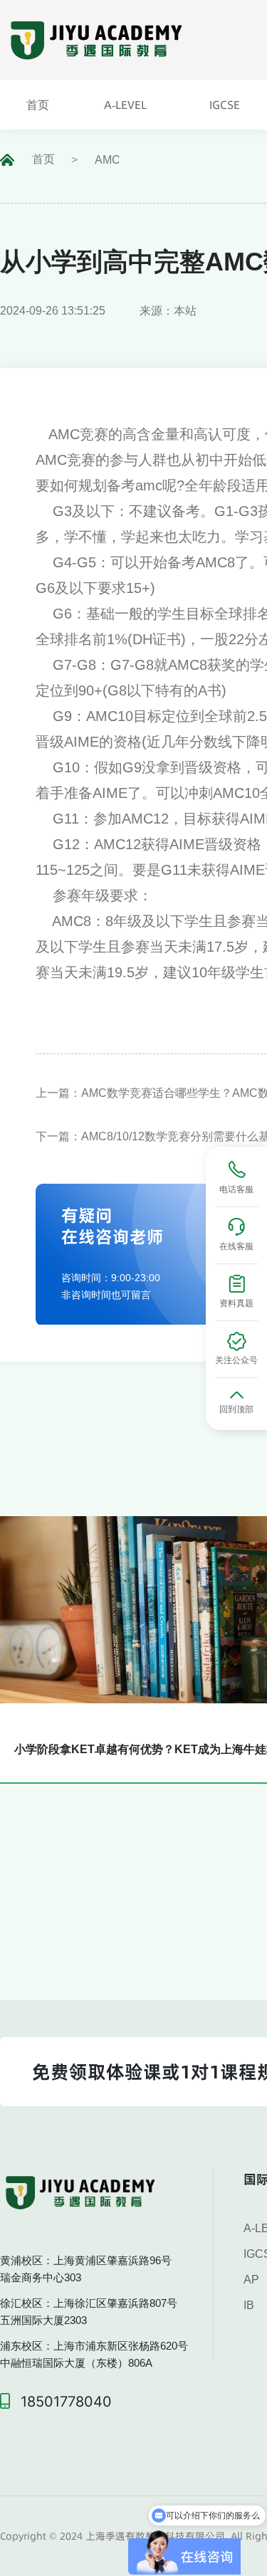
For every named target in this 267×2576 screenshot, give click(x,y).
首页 (43, 159)
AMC (108, 160)
